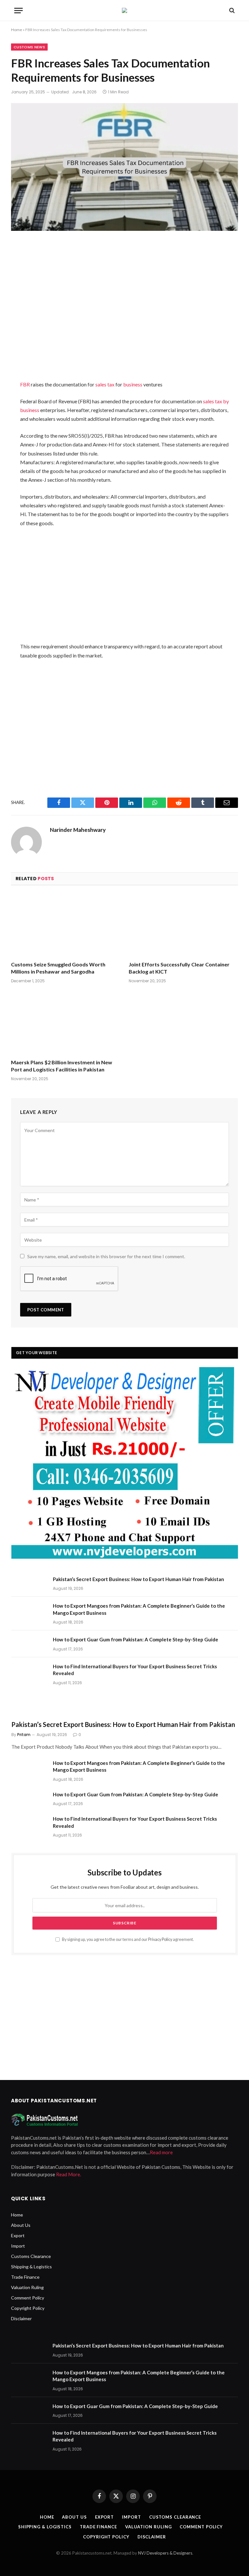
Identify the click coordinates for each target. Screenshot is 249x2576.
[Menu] (18, 11)
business (133, 384)
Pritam (24, 1735)
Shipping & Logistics (31, 2267)
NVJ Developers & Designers (165, 2553)
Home (17, 30)
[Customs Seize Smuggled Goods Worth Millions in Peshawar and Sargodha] (66, 925)
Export (18, 2235)
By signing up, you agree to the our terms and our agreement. (128, 1939)
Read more (161, 2152)
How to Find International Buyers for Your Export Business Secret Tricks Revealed (135, 1670)
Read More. (69, 2174)
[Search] (231, 11)
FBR (25, 384)
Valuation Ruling (27, 2287)
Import (18, 2246)
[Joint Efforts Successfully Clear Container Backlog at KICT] (183, 925)
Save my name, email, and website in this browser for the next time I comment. (106, 1256)
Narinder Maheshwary (78, 830)
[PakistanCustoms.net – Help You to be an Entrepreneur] (124, 10)
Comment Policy (28, 2298)
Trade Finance (25, 2277)
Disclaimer (21, 2318)
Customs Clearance (31, 2256)
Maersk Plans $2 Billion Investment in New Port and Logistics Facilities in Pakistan (62, 1066)
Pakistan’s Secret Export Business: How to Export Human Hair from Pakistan (138, 1579)
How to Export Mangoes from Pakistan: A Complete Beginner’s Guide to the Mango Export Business (139, 1609)
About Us (21, 2225)
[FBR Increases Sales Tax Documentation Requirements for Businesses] (124, 177)
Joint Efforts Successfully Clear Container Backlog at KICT (179, 968)
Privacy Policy (160, 1939)
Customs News (29, 47)
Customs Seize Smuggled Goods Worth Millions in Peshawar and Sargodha (58, 968)
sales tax (105, 384)
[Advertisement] (125, 317)
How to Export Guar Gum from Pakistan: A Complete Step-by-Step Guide (136, 1639)
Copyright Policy (28, 2308)
